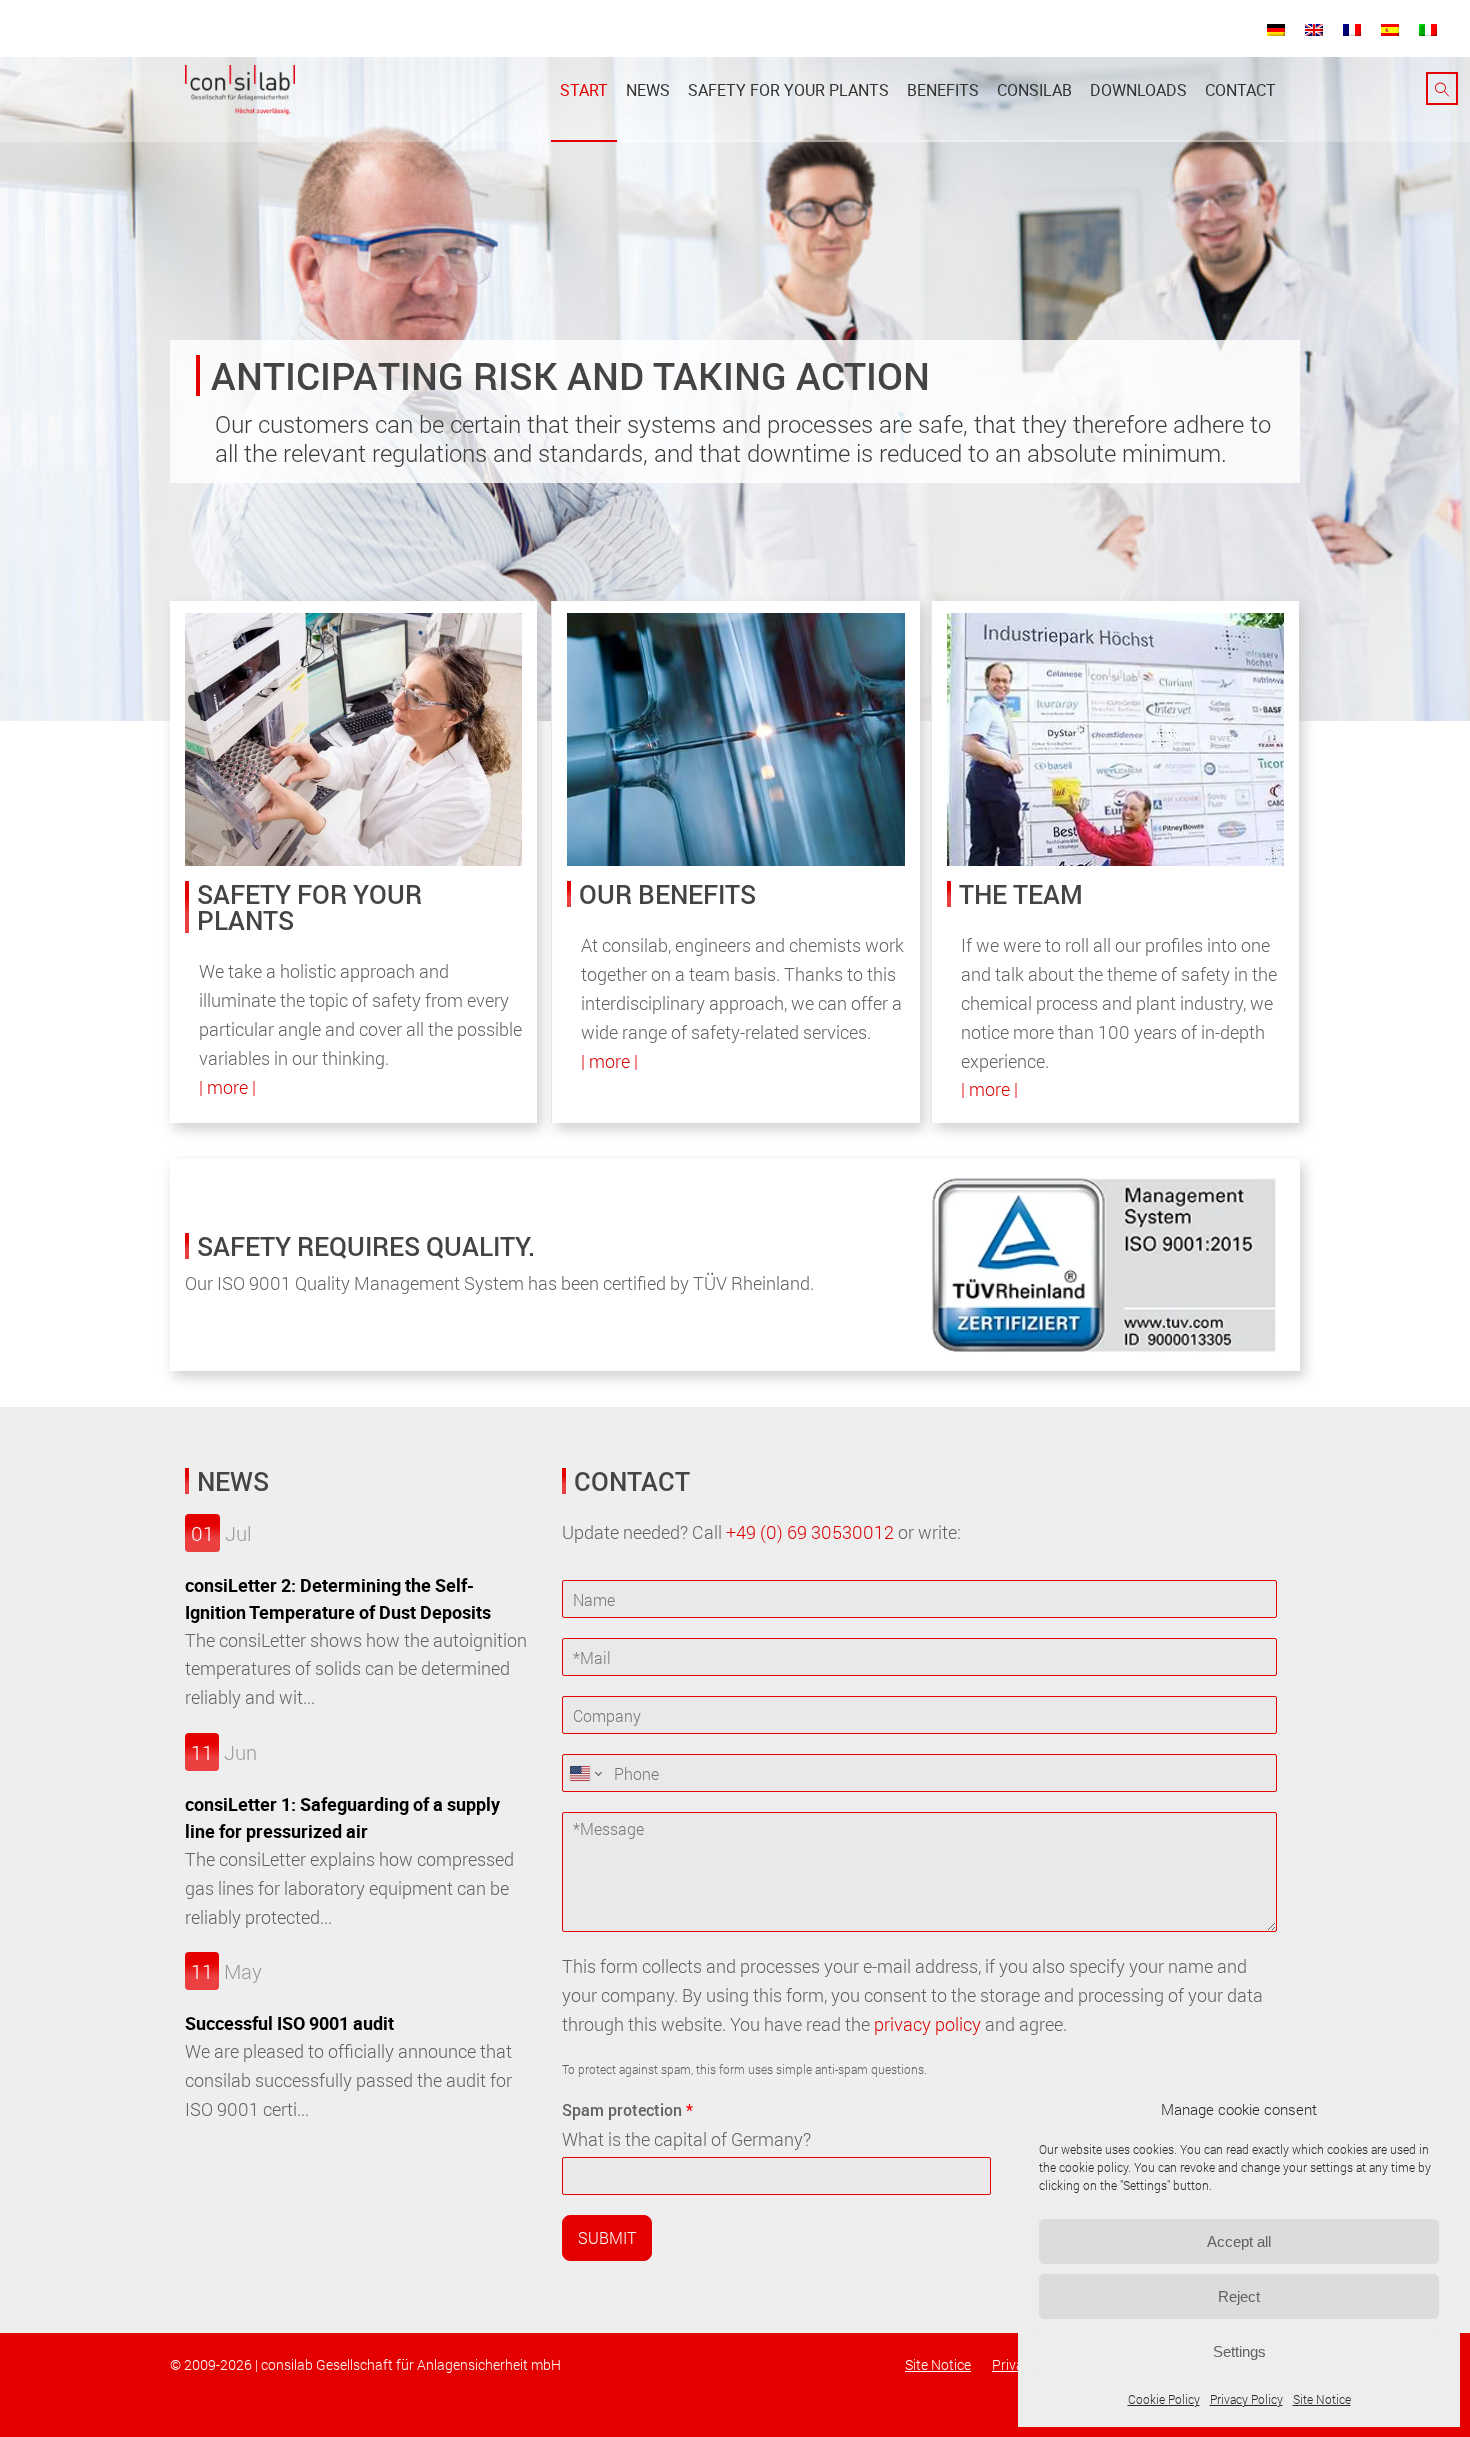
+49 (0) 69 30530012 (810, 1532)
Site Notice (1322, 2399)
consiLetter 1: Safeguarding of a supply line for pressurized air (342, 1817)
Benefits (943, 90)
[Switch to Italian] (1428, 29)
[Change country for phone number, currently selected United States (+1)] (584, 1773)
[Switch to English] (1314, 29)
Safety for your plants (788, 90)
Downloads (1138, 90)
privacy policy (927, 2024)
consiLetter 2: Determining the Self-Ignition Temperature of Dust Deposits (338, 1598)
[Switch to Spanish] (1390, 29)
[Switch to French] (1352, 29)
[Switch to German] (1276, 29)
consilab (1034, 90)
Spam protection (627, 2110)
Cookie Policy (1164, 2399)
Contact (1240, 90)
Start (584, 90)
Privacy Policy (1246, 2399)
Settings (1239, 2351)
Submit (607, 2237)
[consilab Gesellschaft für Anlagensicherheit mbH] (240, 90)
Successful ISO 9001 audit (289, 2023)
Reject (1239, 2296)
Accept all (1239, 2241)
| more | (227, 1087)
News (648, 90)
